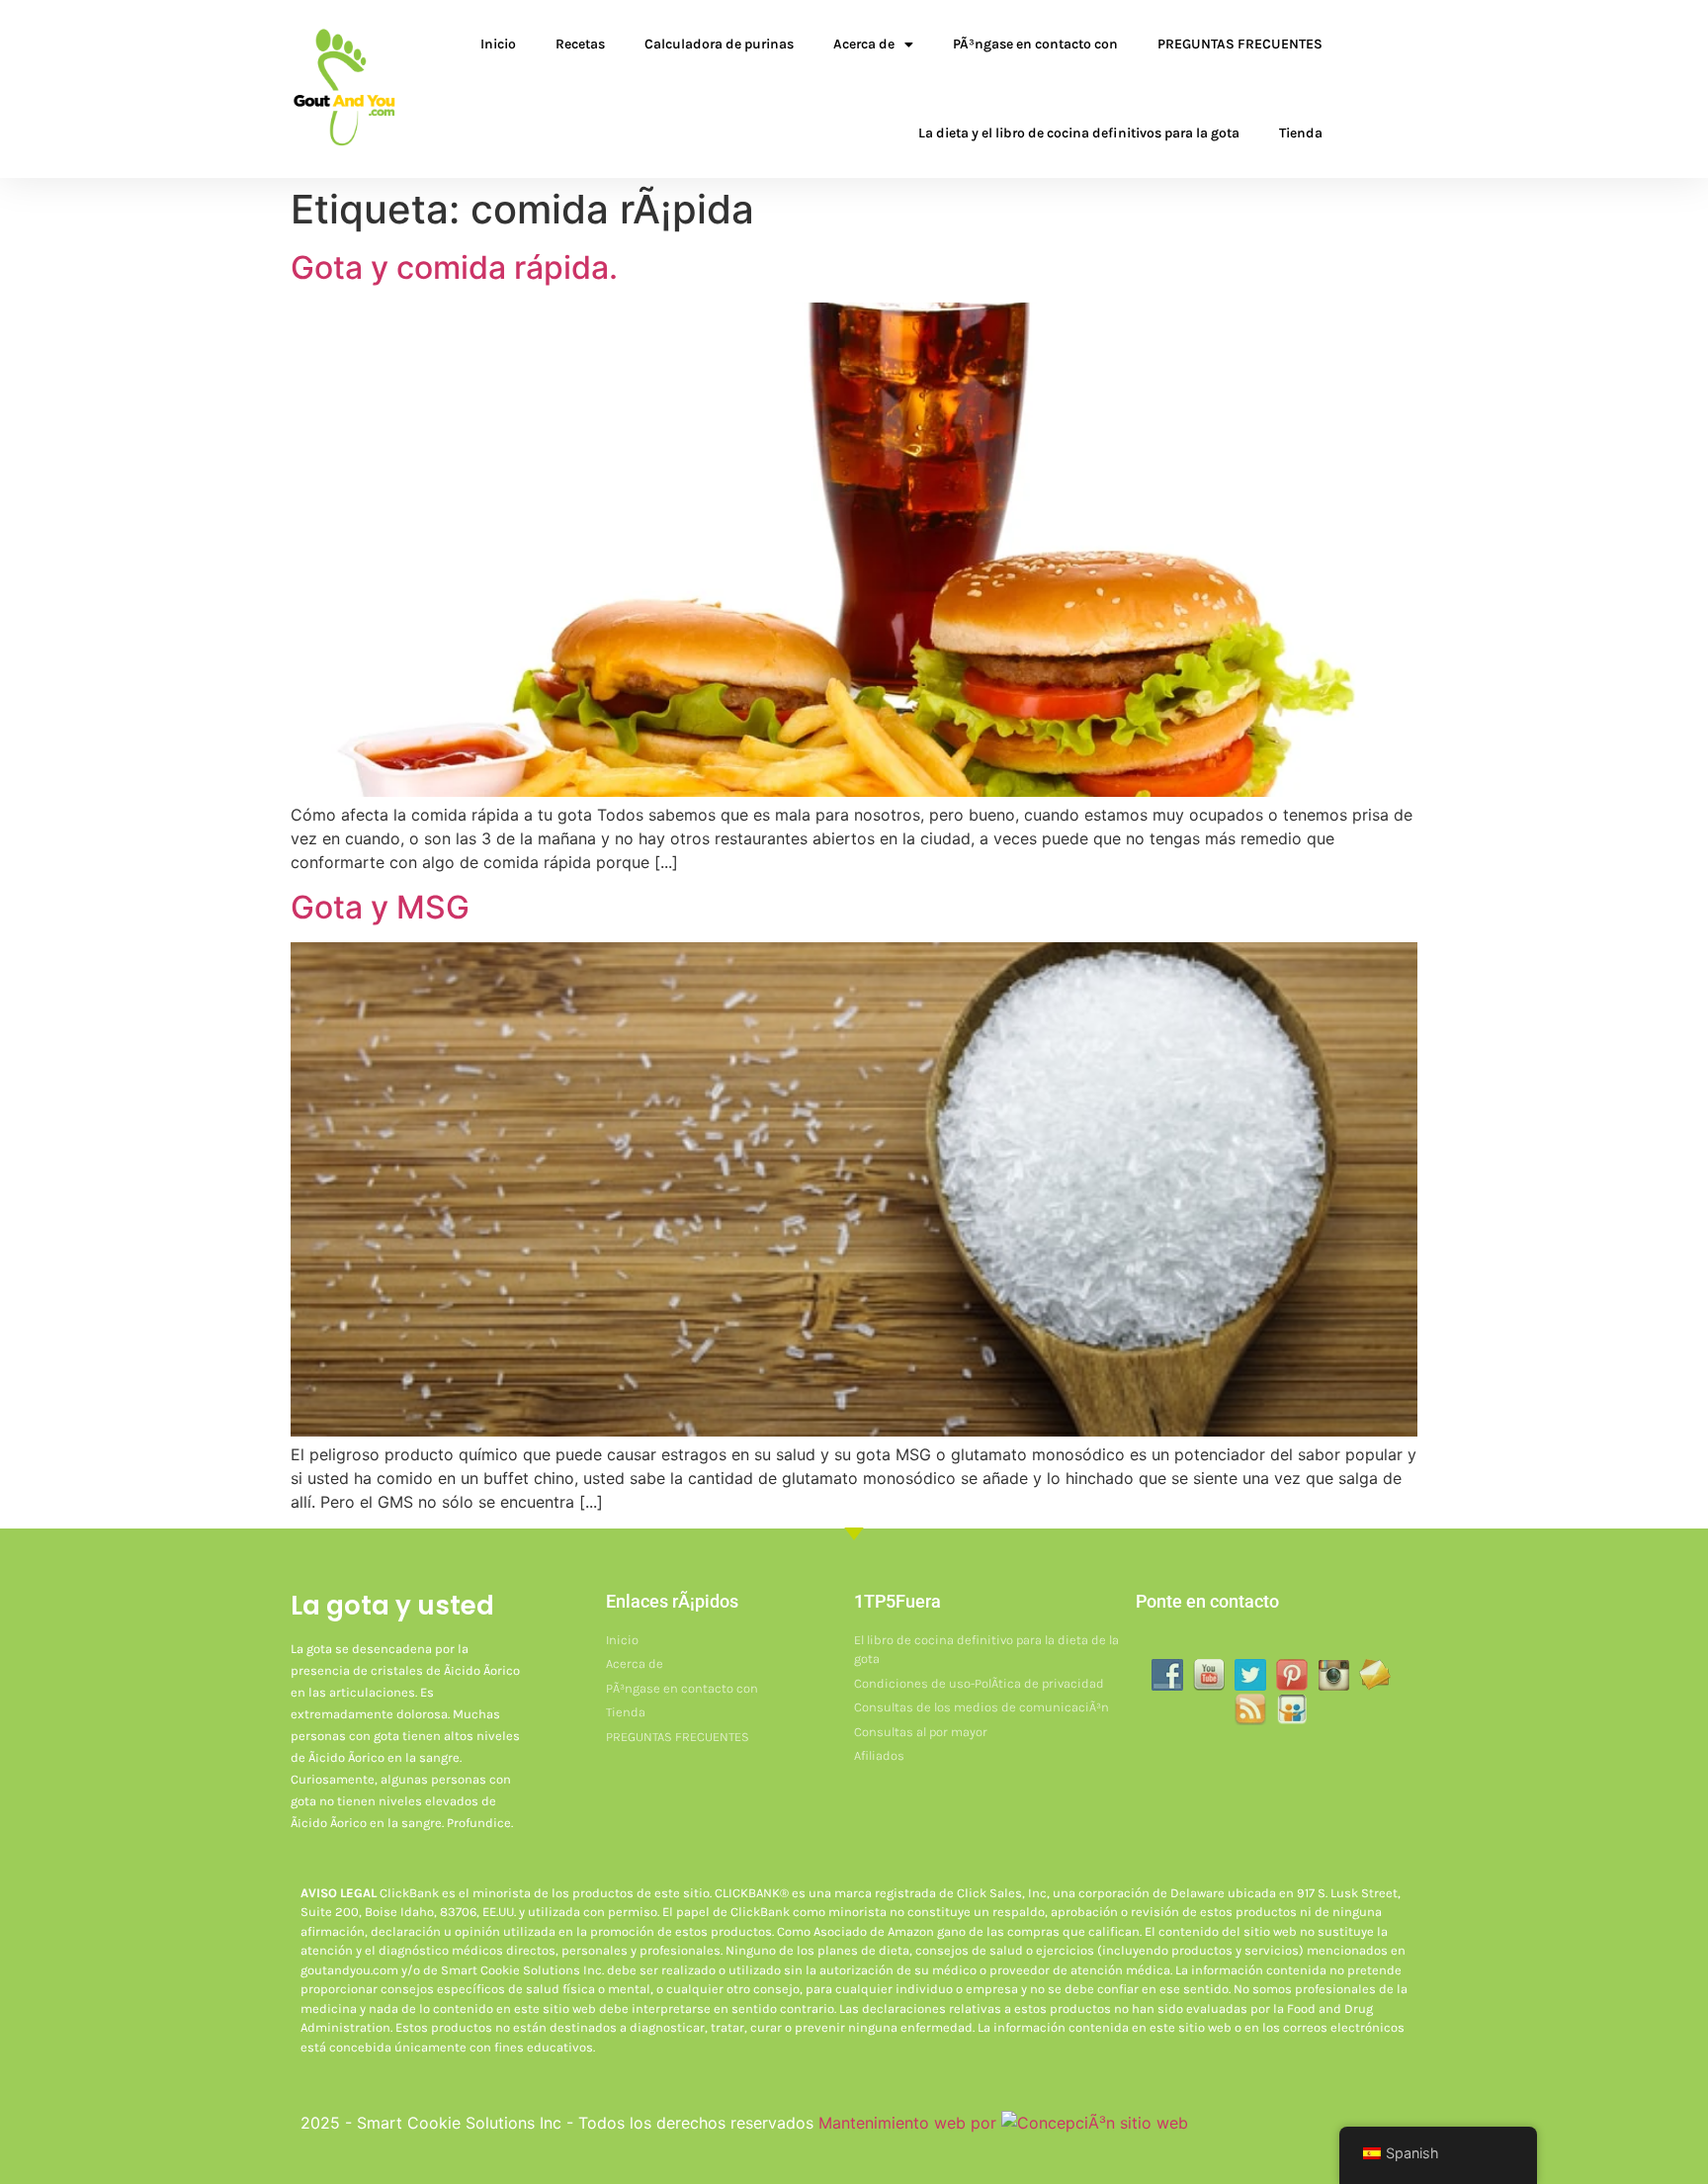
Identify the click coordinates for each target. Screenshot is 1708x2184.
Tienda (1301, 133)
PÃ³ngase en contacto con (1035, 44)
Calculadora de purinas (719, 44)
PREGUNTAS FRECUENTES (1240, 44)
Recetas (580, 44)
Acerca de (864, 44)
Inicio (498, 44)
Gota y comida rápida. (454, 267)
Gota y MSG (380, 907)
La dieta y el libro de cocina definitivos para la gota (1079, 133)
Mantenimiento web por (910, 2123)
